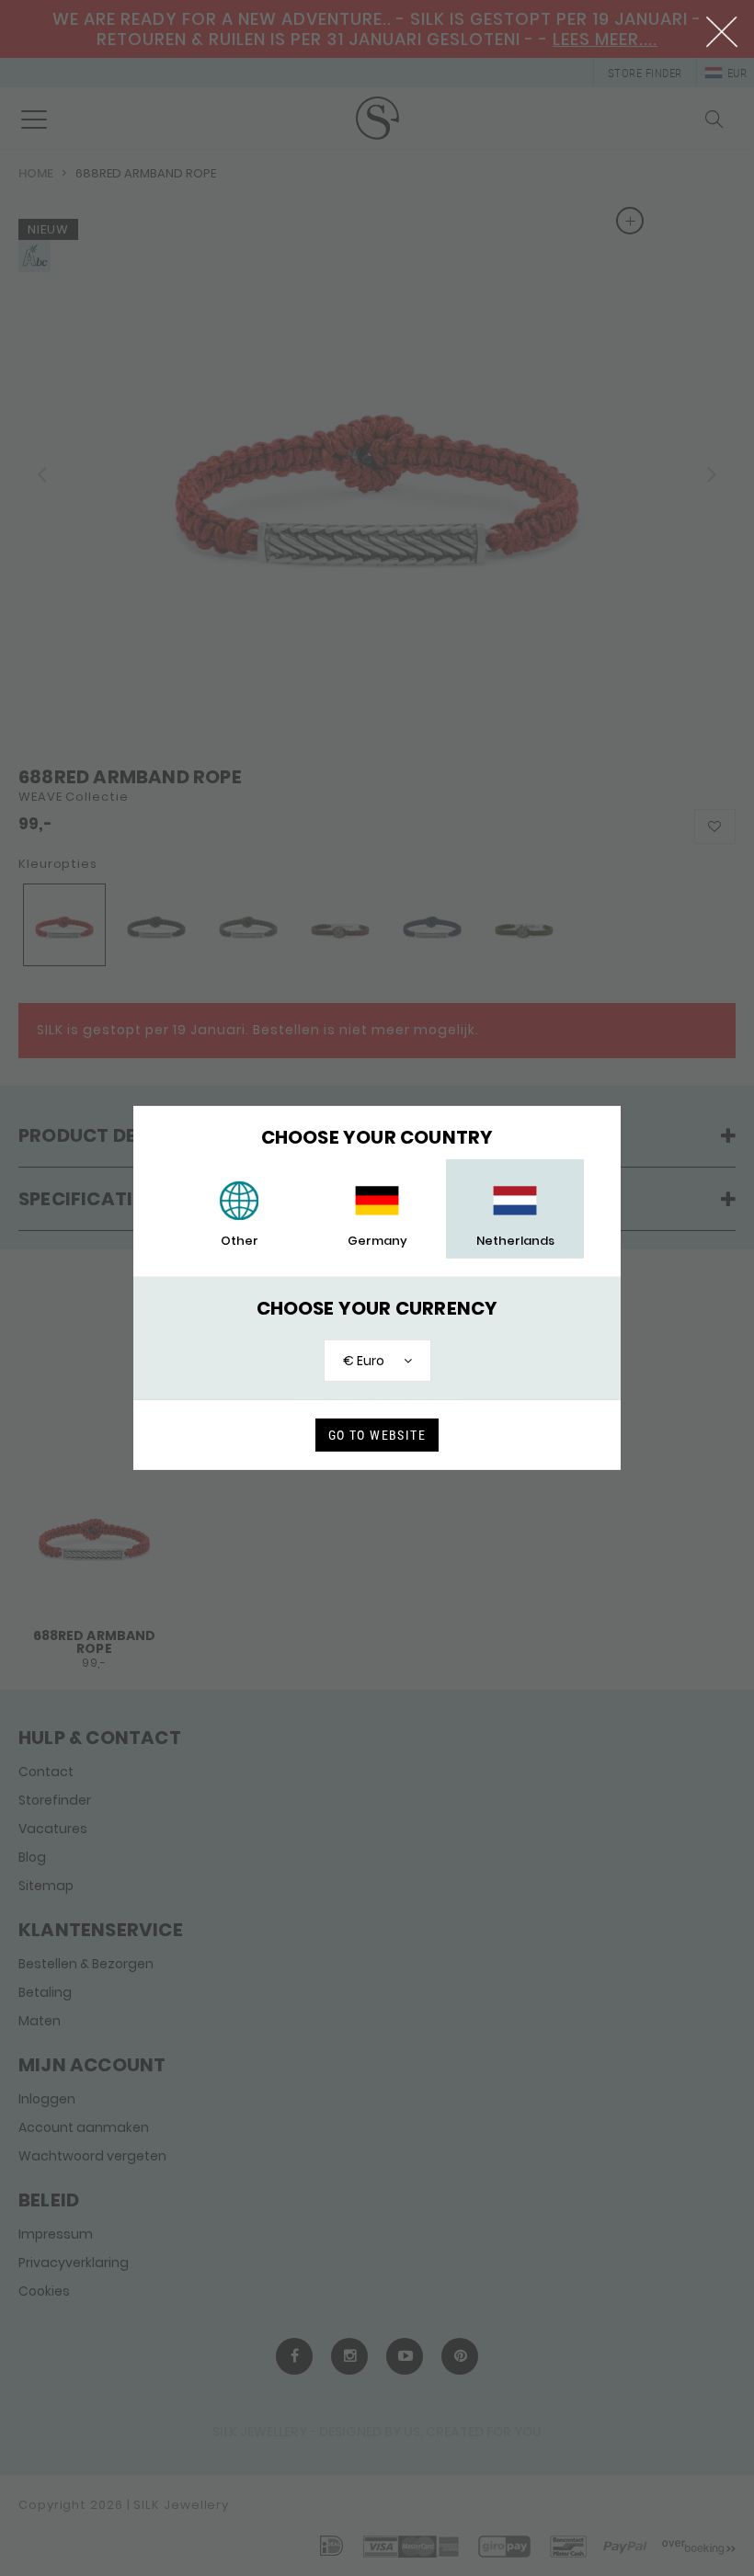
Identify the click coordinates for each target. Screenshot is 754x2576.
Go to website (377, 1435)
